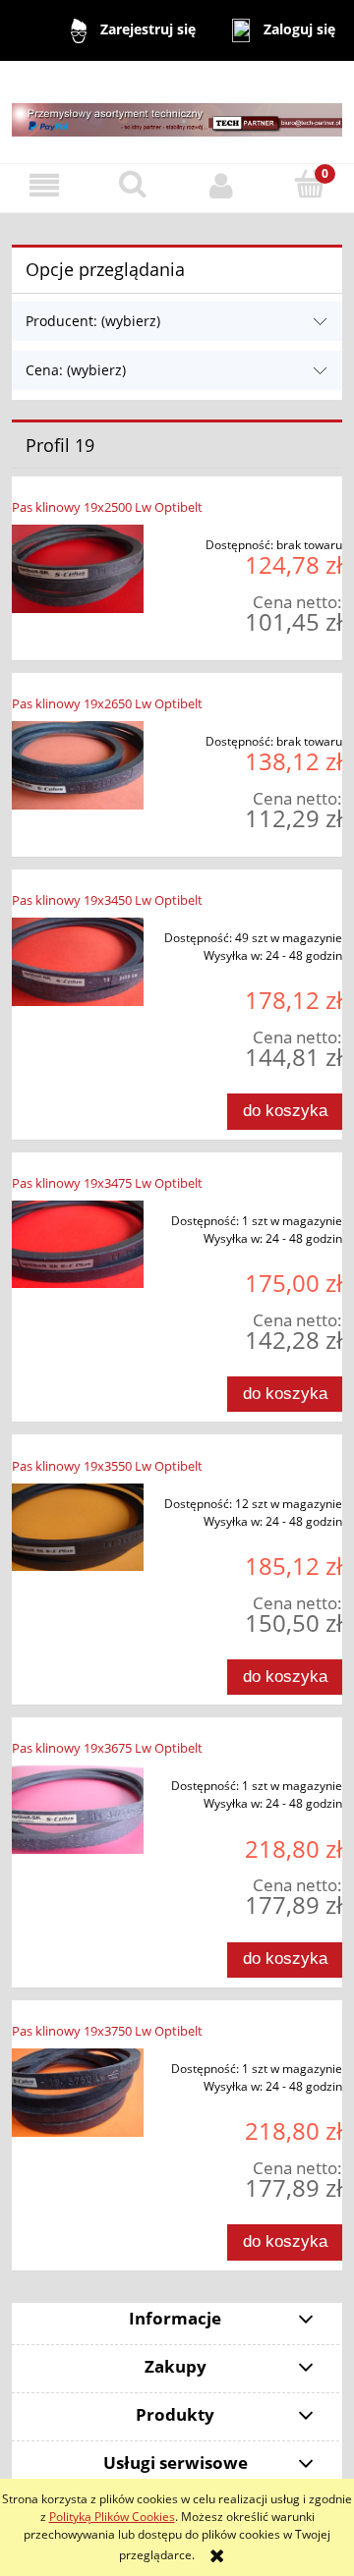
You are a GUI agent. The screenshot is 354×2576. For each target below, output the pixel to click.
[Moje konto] (221, 185)
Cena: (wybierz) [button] (76, 370)
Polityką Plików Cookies (112, 2517)
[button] (44, 185)
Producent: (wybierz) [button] (93, 321)
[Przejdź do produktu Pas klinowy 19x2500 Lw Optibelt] (78, 569)
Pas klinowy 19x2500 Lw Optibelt (107, 507)
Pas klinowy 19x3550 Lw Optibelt (107, 1466)
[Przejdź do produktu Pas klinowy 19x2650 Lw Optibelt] (78, 765)
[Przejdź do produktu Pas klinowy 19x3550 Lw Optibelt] (78, 1528)
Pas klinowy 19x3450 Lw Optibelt (107, 900)
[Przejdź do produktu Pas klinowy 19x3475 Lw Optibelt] (78, 1245)
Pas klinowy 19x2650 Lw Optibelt (107, 703)
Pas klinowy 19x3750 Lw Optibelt (107, 2031)
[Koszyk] (310, 184)
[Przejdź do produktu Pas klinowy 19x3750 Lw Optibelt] (78, 2093)
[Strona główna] (177, 111)
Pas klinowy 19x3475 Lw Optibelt (107, 1183)
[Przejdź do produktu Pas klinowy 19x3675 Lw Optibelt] (78, 1810)
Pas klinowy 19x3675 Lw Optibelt (107, 1748)
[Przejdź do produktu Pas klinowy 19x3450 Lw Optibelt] (78, 962)
